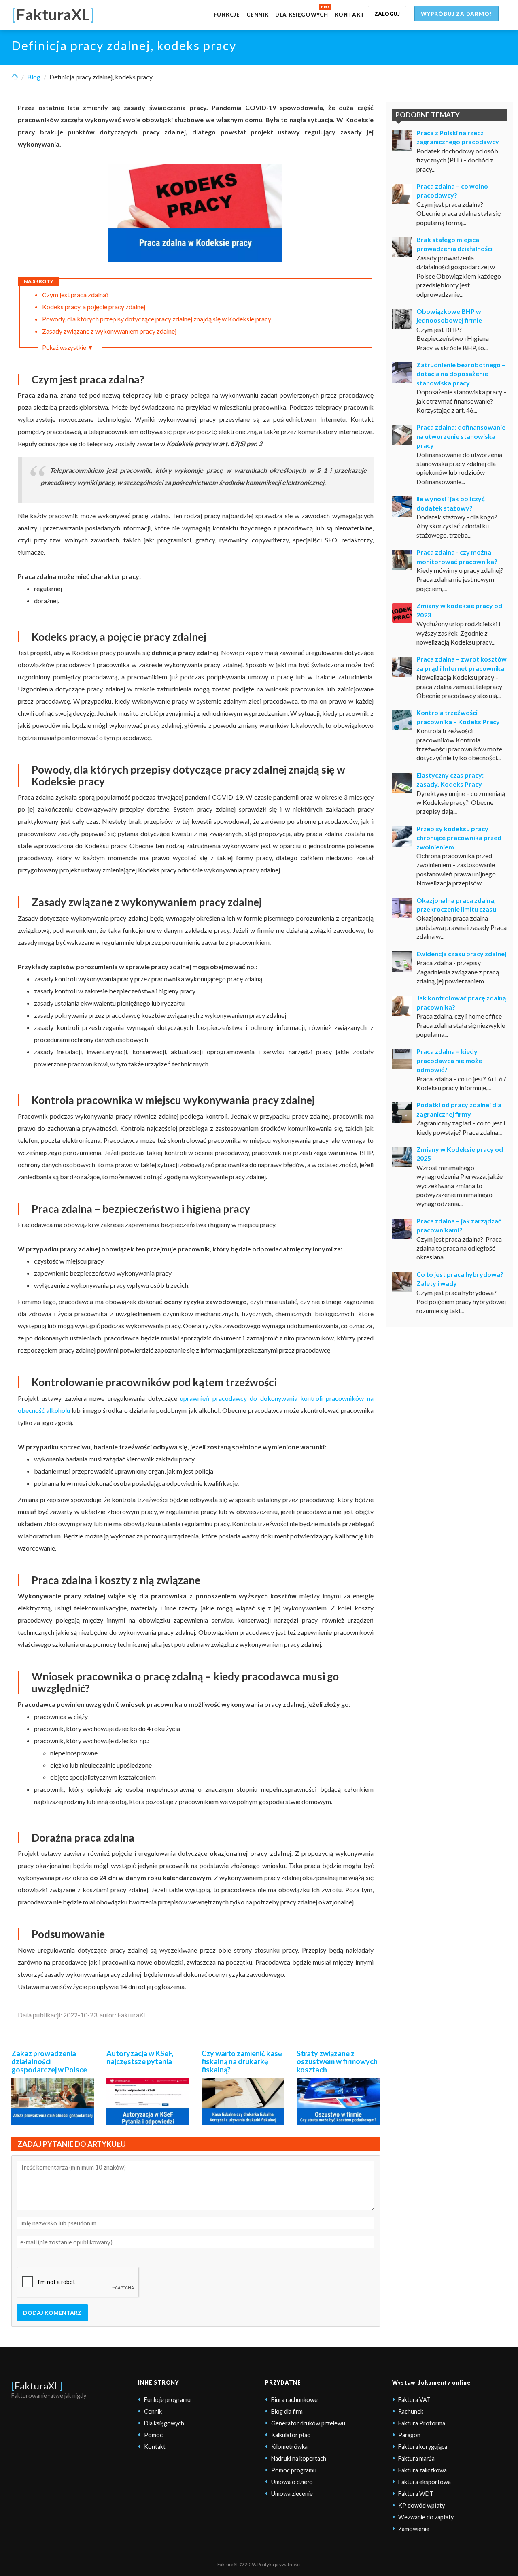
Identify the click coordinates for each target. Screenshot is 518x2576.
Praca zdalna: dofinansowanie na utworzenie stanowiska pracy (461, 436)
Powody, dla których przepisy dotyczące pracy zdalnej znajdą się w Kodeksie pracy (157, 319)
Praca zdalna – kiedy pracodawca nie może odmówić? (449, 1060)
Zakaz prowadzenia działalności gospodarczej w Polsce (49, 2061)
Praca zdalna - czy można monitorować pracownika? (457, 556)
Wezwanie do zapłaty (426, 2517)
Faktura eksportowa (425, 2482)
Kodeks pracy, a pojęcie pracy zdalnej (94, 307)
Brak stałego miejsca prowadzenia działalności (454, 244)
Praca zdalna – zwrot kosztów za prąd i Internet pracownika (462, 663)
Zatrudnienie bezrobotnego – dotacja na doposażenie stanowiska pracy (461, 374)
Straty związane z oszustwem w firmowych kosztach (337, 2061)
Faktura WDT (416, 2494)
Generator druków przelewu (308, 2423)
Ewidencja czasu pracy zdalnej (461, 954)
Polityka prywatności (279, 2564)
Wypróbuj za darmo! (456, 14)
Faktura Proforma (422, 2423)
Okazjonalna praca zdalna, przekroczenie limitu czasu (456, 905)
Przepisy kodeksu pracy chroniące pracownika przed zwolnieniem (459, 838)
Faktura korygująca (423, 2447)
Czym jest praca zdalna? (75, 295)
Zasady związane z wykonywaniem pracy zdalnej (109, 331)
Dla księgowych (302, 15)
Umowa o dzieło (292, 2482)
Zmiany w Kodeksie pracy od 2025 (460, 1154)
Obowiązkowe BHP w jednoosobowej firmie (449, 316)
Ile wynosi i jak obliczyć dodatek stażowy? (451, 503)
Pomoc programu (294, 2470)
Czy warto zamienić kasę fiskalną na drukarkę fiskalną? (242, 2061)
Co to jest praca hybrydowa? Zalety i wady (460, 1279)
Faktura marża (416, 2458)
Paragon (409, 2435)
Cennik (258, 15)
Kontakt (350, 15)
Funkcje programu (167, 2400)
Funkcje (227, 15)
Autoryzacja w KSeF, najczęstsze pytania (140, 2057)
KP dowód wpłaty (421, 2505)
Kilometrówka (289, 2447)
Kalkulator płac (291, 2435)
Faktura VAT (414, 2400)
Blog (34, 77)
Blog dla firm (287, 2411)
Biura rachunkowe (294, 2400)
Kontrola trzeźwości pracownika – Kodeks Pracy (458, 717)
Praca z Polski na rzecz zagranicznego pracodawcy (458, 137)
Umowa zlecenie (292, 2494)
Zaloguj (387, 14)
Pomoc (153, 2435)
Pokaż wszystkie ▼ (68, 347)
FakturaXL (37, 2386)
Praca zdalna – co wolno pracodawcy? (452, 190)
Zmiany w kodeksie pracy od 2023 (459, 610)
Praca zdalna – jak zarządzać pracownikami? (459, 1225)
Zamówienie (414, 2529)
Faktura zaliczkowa (422, 2470)
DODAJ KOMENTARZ (52, 2313)
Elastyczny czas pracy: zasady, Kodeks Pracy (450, 780)
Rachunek (411, 2411)
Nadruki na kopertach (299, 2458)
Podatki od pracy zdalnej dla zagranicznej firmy (459, 1109)
